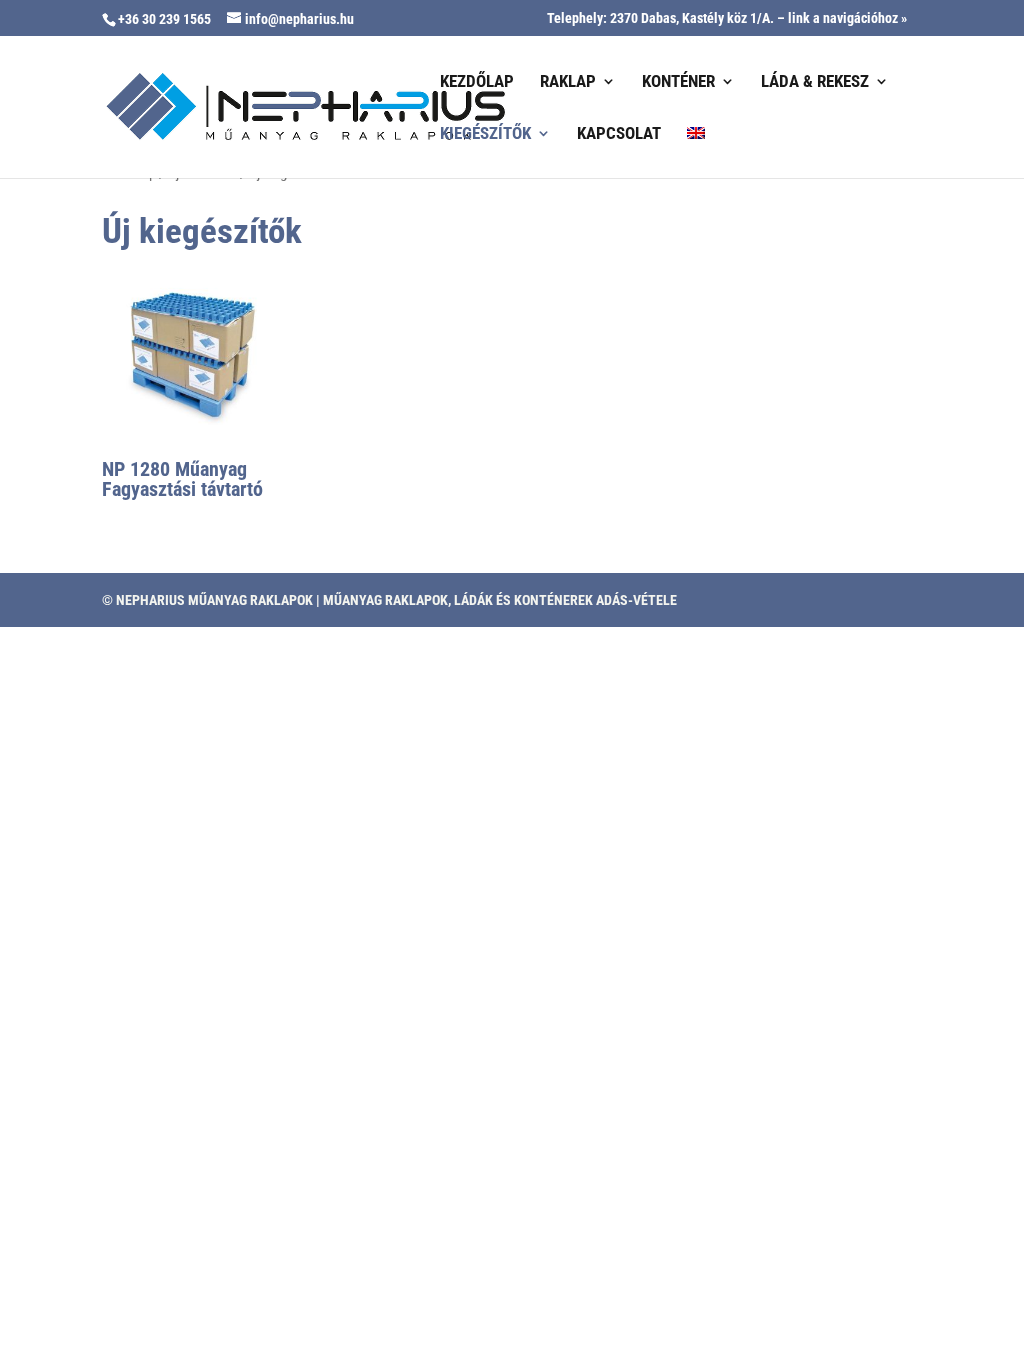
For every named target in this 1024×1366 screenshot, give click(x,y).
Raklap (568, 82)
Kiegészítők (485, 134)
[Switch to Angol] (696, 152)
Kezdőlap (477, 82)
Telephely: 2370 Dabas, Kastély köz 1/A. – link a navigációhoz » (727, 18)
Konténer (678, 82)
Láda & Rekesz (815, 82)
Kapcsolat (619, 134)
